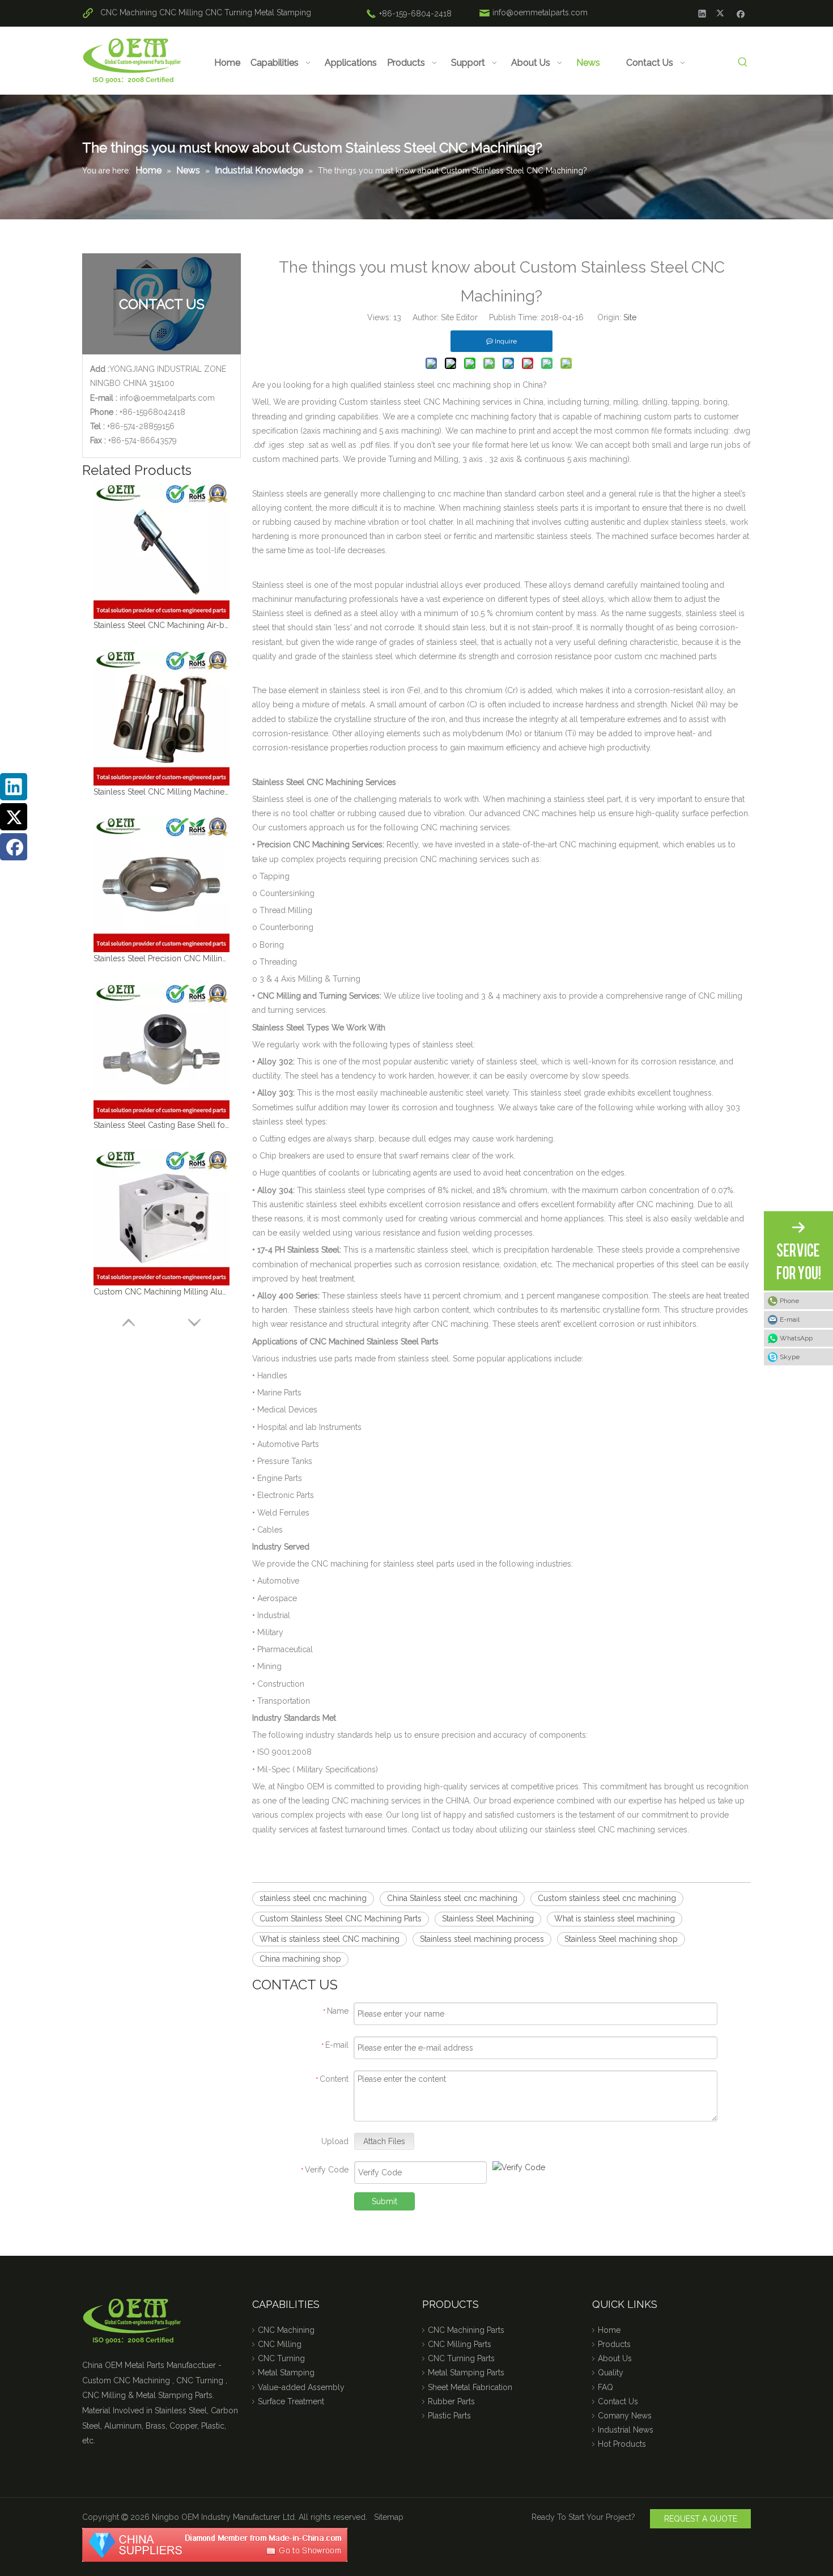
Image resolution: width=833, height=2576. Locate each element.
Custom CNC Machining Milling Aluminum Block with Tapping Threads (161, 1292)
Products (614, 2344)
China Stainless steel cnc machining (452, 1898)
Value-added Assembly (301, 2387)
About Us (615, 2358)
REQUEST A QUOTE (701, 2519)
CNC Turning (229, 12)
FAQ (605, 2387)
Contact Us (618, 2401)
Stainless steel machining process (482, 1939)
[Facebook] (741, 13)
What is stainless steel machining (615, 1919)
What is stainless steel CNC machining (330, 1939)
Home (609, 2330)
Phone (789, 1301)
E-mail (790, 1319)
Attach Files (384, 2141)
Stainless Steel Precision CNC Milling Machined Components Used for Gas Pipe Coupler (161, 958)
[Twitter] (722, 13)
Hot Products (622, 2444)
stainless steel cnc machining (313, 1898)
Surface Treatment (291, 2401)
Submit (384, 2201)
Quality (611, 2373)
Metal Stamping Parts (466, 2373)
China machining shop (300, 1959)
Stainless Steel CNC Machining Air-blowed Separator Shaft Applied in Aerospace (161, 625)
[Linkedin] (702, 13)
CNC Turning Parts (461, 2358)
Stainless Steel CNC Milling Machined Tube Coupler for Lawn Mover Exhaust (161, 792)
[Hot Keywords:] (743, 63)
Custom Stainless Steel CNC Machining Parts (341, 1919)
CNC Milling (181, 12)
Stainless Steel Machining (488, 1919)
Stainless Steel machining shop (621, 1939)
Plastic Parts (449, 2416)
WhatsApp (796, 1338)
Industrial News (626, 2430)
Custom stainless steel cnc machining (607, 1898)
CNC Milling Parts (460, 2344)
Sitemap (389, 2517)
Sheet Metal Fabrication (470, 2387)
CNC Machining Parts (466, 2330)
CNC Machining (129, 12)
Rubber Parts (451, 2401)
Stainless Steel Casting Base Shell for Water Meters (161, 1125)
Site (630, 317)
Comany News (625, 2416)
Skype (790, 1357)
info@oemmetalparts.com (540, 12)
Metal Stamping (283, 12)
